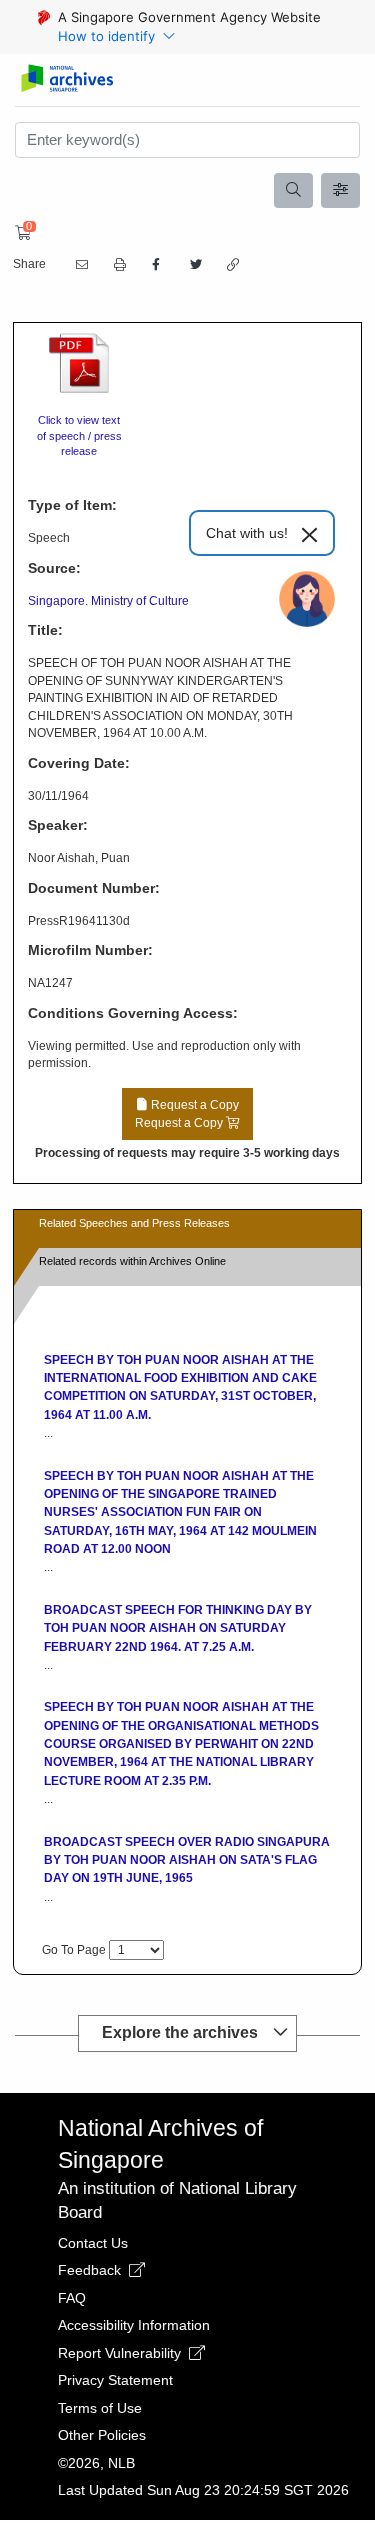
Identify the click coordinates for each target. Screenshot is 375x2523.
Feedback (91, 2270)
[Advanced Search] (341, 191)
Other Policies (102, 2435)
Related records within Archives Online (132, 1261)
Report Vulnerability (121, 2353)
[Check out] (20, 233)
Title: (45, 630)
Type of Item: (72, 505)
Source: (54, 568)
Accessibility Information (134, 2325)
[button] (118, 265)
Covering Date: (79, 763)
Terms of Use (100, 2408)
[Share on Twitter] (194, 265)
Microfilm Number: (90, 950)
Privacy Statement (115, 2380)
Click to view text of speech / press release (79, 436)
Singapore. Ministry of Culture (108, 601)
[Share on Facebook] (156, 265)
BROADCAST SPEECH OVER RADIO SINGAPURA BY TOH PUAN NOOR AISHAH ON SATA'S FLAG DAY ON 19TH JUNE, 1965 (187, 1860)
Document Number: (94, 888)
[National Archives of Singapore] (66, 79)
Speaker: (58, 825)
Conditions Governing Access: (133, 1013)
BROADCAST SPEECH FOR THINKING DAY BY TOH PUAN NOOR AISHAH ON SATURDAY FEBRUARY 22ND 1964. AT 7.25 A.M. (178, 1628)
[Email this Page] (80, 265)
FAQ (72, 2298)
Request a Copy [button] (187, 1114)
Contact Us (93, 2243)
